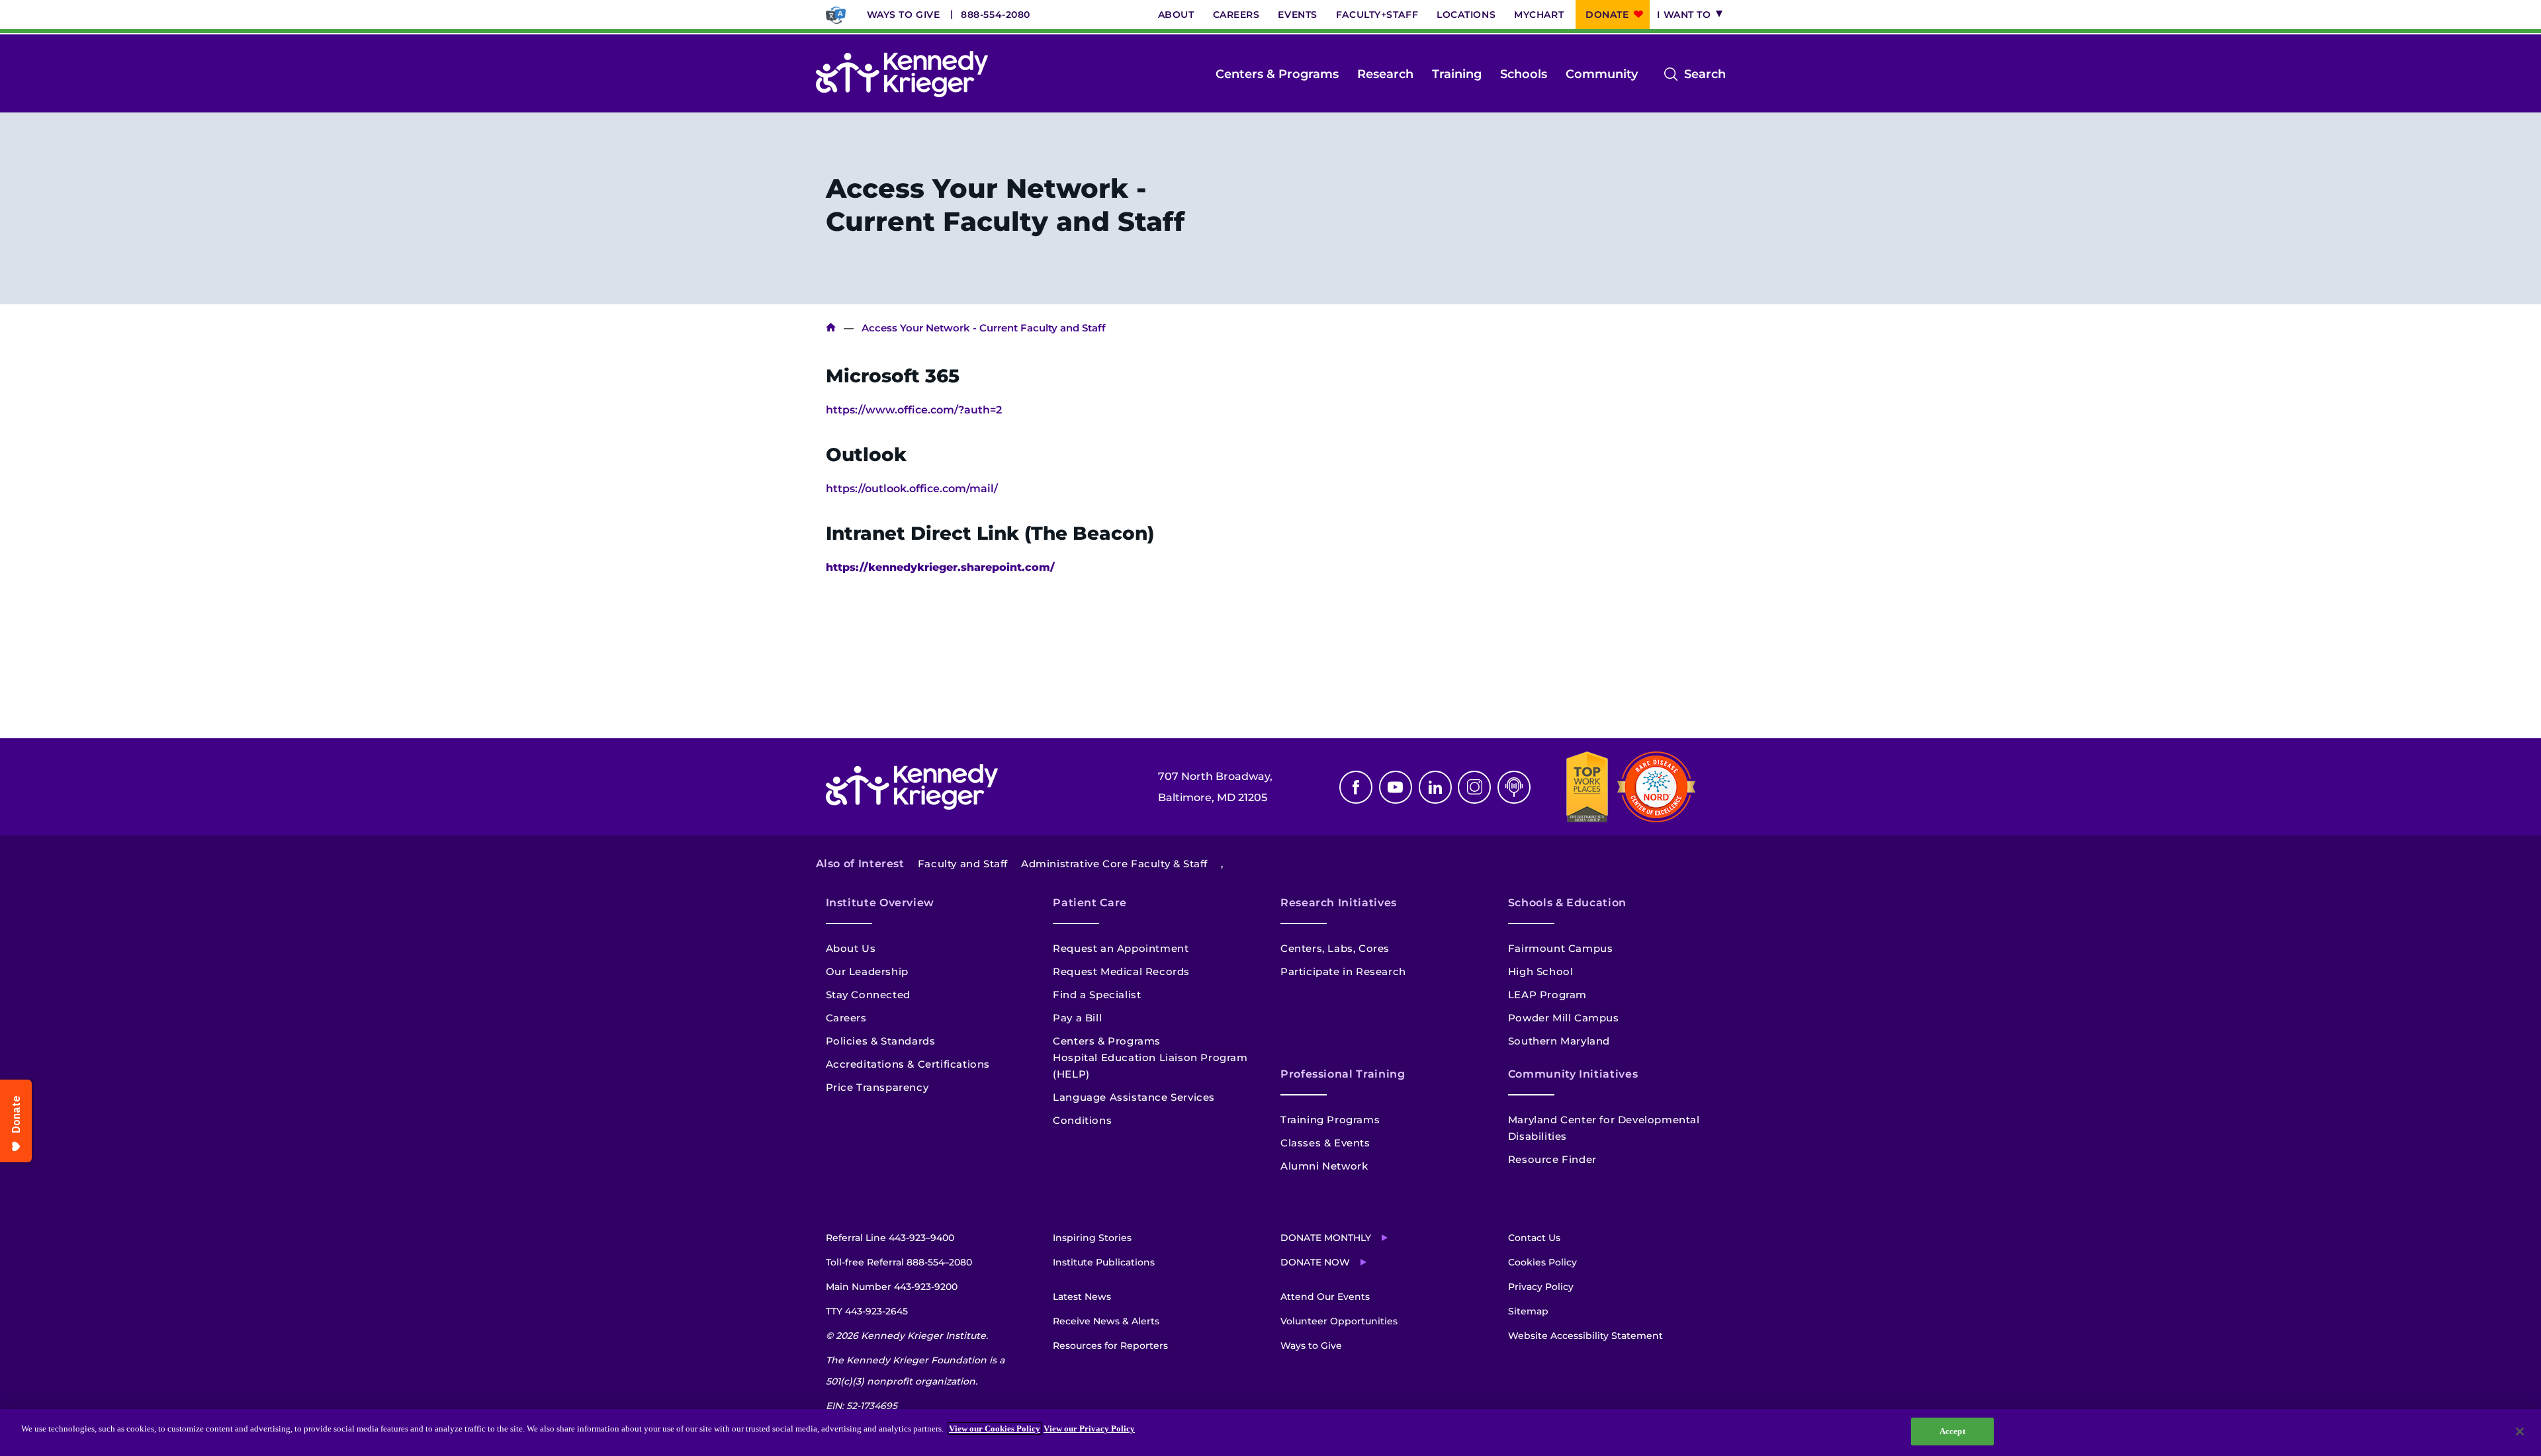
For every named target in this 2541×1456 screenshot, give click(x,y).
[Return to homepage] (902, 74)
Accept (1952, 1431)
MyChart (1539, 15)
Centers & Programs (1277, 74)
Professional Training (1343, 1074)
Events (1297, 15)
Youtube (1396, 787)
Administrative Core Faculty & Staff (1114, 864)
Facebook (1356, 787)
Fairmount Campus (1561, 948)
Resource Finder (1552, 1159)
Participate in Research (1343, 971)
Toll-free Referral (899, 1262)
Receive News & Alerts (1106, 1321)
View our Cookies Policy (995, 1429)
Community (1602, 74)
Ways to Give (904, 15)
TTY (867, 1311)
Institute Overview (880, 903)
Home (831, 328)
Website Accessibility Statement (1585, 1336)
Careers (1236, 15)
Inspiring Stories (1092, 1238)
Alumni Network (1324, 1166)
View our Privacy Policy (1089, 1429)
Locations (1466, 15)
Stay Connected (868, 995)
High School (1541, 971)
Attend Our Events (1325, 1297)
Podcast (1514, 787)
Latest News (1082, 1297)
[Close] (2520, 1432)
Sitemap (1528, 1311)
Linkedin (1435, 787)
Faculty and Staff (963, 864)
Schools (1524, 74)
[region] (1270, 1433)
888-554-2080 (996, 15)
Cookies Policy (1542, 1262)
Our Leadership (867, 971)
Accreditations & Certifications (908, 1064)
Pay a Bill (1077, 1018)
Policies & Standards (881, 1041)
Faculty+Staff (1377, 15)
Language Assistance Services (1134, 1097)
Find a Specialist (1097, 995)
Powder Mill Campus (1564, 1018)
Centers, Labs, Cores (1335, 948)
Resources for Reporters (1110, 1346)
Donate (1607, 15)
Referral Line (890, 1238)
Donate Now (1315, 1262)
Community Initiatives (1573, 1074)
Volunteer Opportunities (1339, 1321)
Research (1385, 74)
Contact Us (1534, 1238)
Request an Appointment (1121, 948)
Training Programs (1330, 1120)
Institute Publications (1104, 1262)
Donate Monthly (1326, 1238)
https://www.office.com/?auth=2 (914, 410)
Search (1705, 75)
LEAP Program (1547, 995)
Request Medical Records (1121, 971)
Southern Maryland (1559, 1041)
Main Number (892, 1287)
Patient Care (1090, 903)
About (1176, 15)
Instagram (1474, 787)
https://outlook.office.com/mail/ (912, 489)
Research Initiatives (1339, 903)
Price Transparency (877, 1087)
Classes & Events (1325, 1143)
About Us (851, 948)
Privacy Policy (1541, 1287)
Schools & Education (1567, 903)
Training (1457, 74)
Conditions (1082, 1120)
